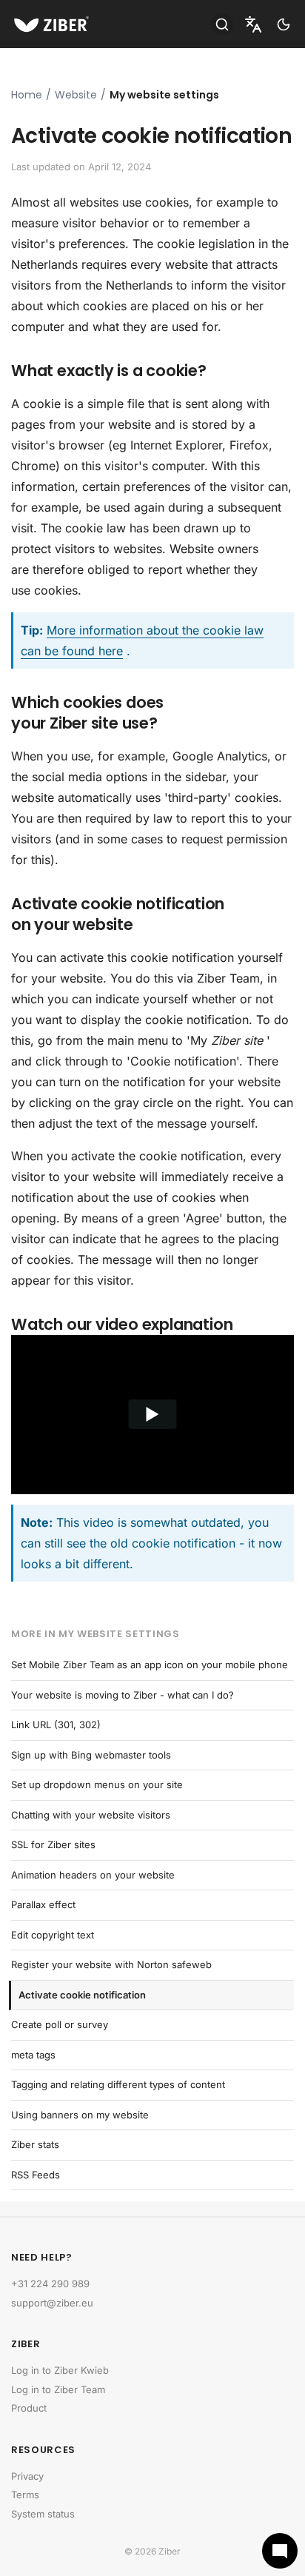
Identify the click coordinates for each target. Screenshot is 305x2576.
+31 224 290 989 (50, 2284)
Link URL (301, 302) (56, 1724)
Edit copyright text (53, 1935)
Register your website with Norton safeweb (111, 1964)
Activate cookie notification (82, 1995)
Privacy (27, 2476)
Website (76, 95)
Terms (25, 2495)
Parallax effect (43, 1904)
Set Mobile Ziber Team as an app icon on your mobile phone (150, 1665)
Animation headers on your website (93, 1875)
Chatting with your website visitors (91, 1815)
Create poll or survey (60, 2024)
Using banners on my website (80, 2115)
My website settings (164, 95)
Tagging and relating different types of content (118, 2084)
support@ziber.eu (52, 2303)
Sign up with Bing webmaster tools (91, 1755)
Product (29, 2408)
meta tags (33, 2055)
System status (43, 2514)
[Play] (152, 1415)
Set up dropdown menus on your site (97, 1784)
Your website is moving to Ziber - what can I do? (123, 1695)
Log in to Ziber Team (58, 2389)
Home (27, 95)
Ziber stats (35, 2144)
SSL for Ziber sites (53, 1844)
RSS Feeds (36, 2175)
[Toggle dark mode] (284, 24)
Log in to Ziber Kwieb (60, 2370)
